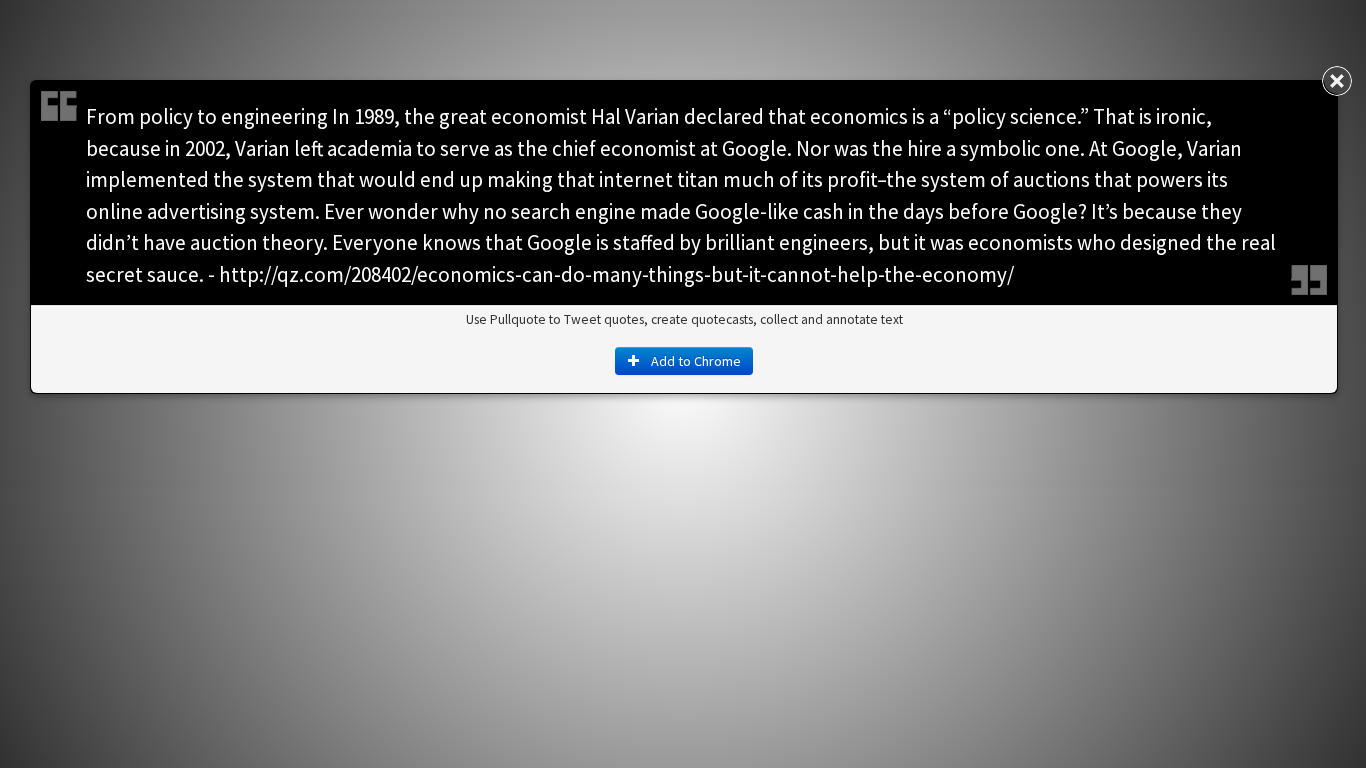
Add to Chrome (694, 361)
